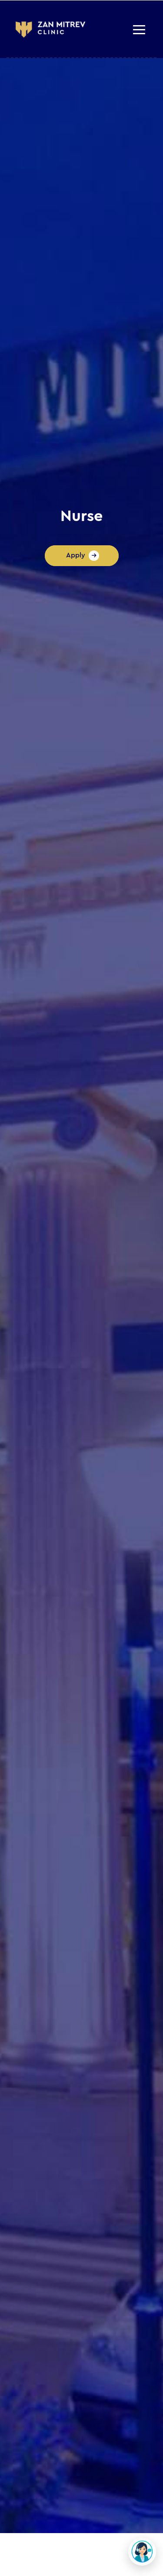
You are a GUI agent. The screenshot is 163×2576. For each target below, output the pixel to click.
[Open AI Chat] (142, 2552)
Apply (76, 555)
